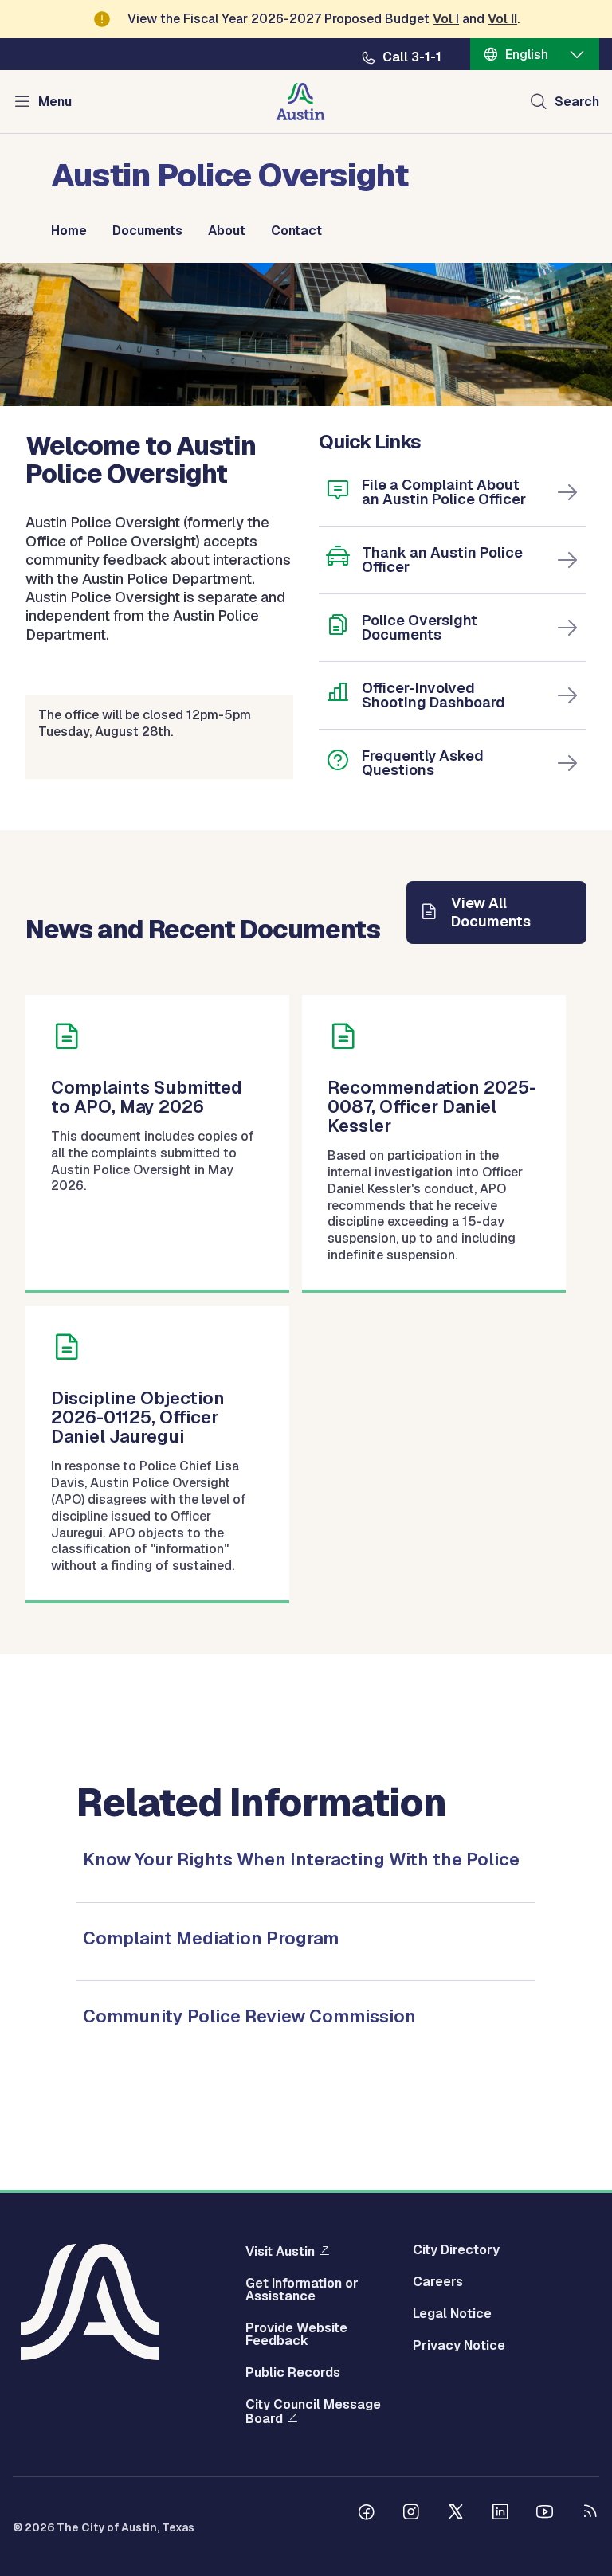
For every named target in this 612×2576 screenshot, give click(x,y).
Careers (438, 2282)
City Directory (456, 2250)
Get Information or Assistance (302, 2290)
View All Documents (491, 912)
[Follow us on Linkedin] (500, 2514)
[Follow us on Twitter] (456, 2514)
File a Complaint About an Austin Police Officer (444, 492)
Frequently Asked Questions (423, 763)
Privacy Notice (459, 2346)
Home (69, 231)
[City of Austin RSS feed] (590, 2514)
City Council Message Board (313, 2412)
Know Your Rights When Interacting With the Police (301, 1859)
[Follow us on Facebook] (367, 2514)
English (527, 55)
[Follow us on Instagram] (411, 2514)
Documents (147, 231)
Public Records (293, 2373)
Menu (55, 102)
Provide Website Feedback (296, 2335)
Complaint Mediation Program (211, 1938)
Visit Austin (280, 2251)
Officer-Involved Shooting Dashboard (433, 695)
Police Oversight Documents (420, 627)
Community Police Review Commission (249, 2016)
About (227, 231)
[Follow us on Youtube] (545, 2514)
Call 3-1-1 (412, 57)
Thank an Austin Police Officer (442, 560)
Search (577, 102)
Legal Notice (452, 2314)
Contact (296, 231)
